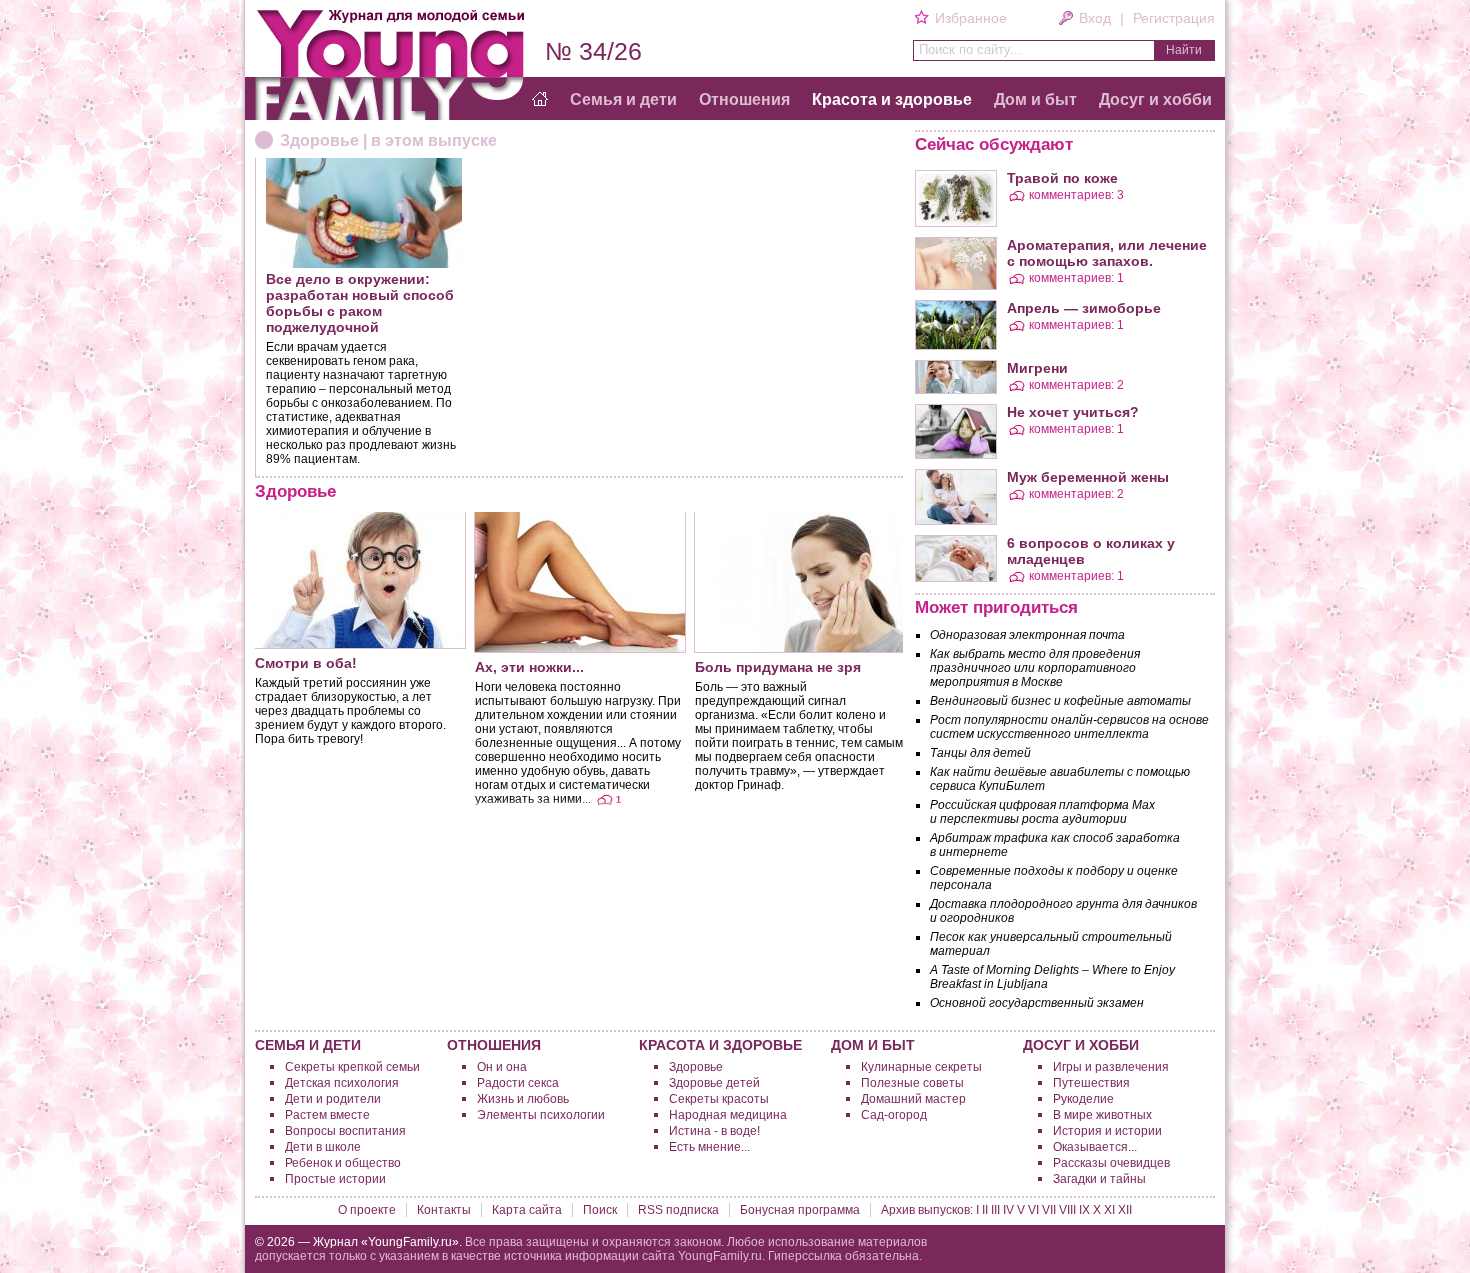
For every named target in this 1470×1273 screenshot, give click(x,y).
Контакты (444, 1210)
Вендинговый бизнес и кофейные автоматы (1060, 701)
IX (1084, 1210)
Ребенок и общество (343, 1163)
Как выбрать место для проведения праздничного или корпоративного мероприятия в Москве (1035, 668)
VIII (1067, 1210)
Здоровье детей (714, 1083)
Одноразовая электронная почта (1027, 635)
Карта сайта (527, 1210)
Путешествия (1091, 1083)
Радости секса (518, 1083)
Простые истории (335, 1179)
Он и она (502, 1067)
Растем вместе (327, 1115)
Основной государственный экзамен (1037, 1003)
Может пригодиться (996, 607)
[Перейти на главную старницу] (540, 100)
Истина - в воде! (714, 1131)
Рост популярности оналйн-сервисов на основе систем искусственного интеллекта (1069, 727)
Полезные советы (912, 1083)
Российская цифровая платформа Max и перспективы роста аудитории (1042, 812)
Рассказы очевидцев (1111, 1163)
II (985, 1210)
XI (1109, 1210)
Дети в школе (323, 1147)
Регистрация (1174, 18)
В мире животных (1102, 1115)
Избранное (970, 18)
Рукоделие (1083, 1099)
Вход (1095, 18)
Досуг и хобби (1155, 99)
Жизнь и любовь (523, 1099)
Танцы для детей (980, 753)
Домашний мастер (913, 1099)
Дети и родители (333, 1099)
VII (1049, 1210)
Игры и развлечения (1111, 1067)
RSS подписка (678, 1210)
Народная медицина (728, 1115)
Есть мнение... (709, 1147)
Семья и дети (623, 99)
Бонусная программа (800, 1210)
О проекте (367, 1210)
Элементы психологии (541, 1115)
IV (1008, 1210)
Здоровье (696, 1067)
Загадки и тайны (1099, 1179)
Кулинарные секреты (921, 1067)
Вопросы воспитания (345, 1131)
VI (1033, 1210)
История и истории (1107, 1131)
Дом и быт (1035, 99)
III (995, 1210)
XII (1125, 1210)
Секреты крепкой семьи (352, 1067)
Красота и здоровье (892, 99)
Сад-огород (894, 1115)
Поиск (600, 1210)
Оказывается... (1095, 1147)
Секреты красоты (719, 1099)
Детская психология (342, 1083)
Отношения (744, 99)
